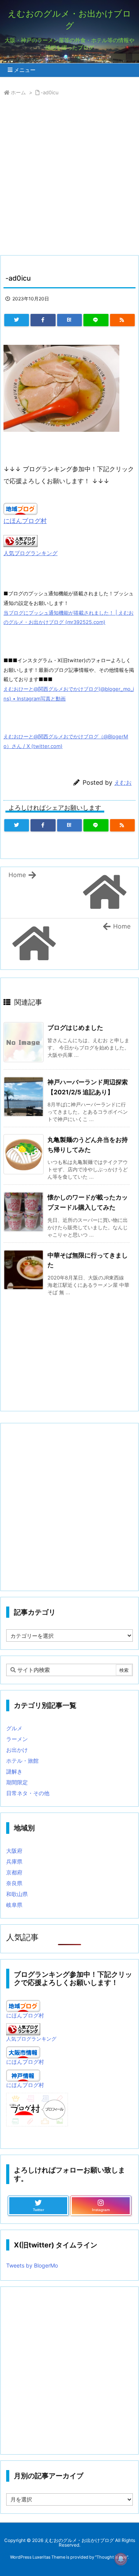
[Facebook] (43, 320)
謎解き (14, 1771)
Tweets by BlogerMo (32, 2265)
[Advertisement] (69, 177)
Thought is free (112, 2557)
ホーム (18, 92)
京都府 (14, 1872)
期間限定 (17, 1782)
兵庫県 (14, 1861)
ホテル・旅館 (22, 1761)
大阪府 (14, 1851)
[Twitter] (17, 320)
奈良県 (14, 1883)
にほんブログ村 (25, 521)
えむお (123, 783)
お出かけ (17, 1750)
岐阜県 (14, 1905)
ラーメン (17, 1739)
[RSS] (122, 320)
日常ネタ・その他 (28, 1793)
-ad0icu (50, 92)
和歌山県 (17, 1894)
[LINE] (96, 320)
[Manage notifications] (121, 2559)
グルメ (14, 1728)
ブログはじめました (75, 1027)
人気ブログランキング (31, 553)
